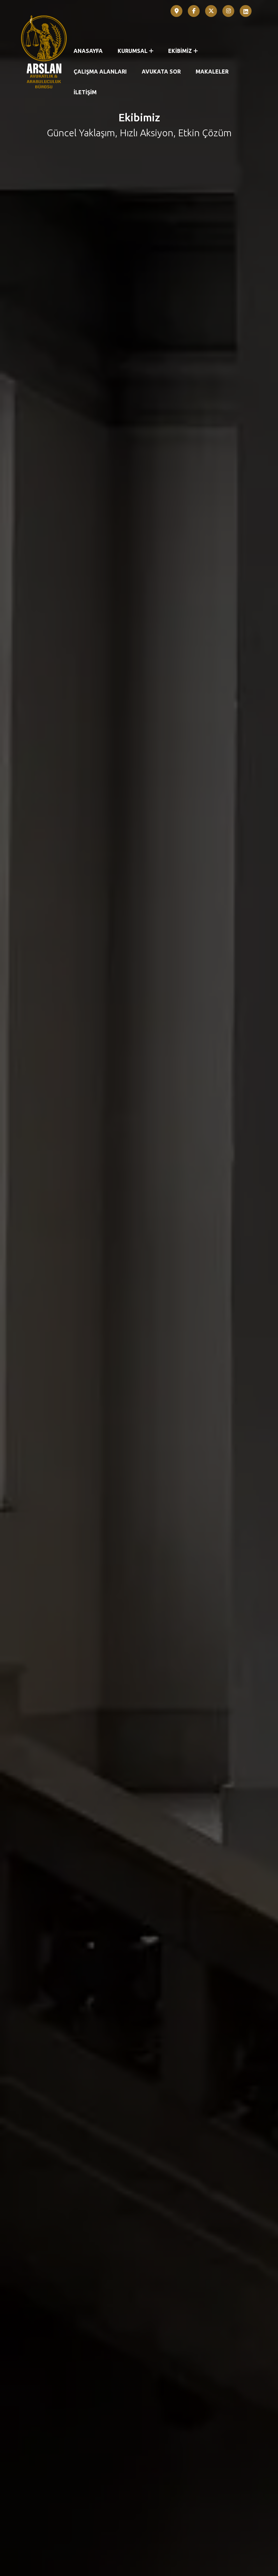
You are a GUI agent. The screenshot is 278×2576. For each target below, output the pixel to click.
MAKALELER (212, 72)
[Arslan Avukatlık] (44, 51)
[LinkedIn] (246, 11)
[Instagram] (229, 11)
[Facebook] (194, 11)
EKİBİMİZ (180, 51)
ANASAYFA (88, 51)
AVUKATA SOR (161, 72)
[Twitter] (211, 11)
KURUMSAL (133, 51)
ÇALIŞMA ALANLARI (100, 72)
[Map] (177, 11)
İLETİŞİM (85, 92)
